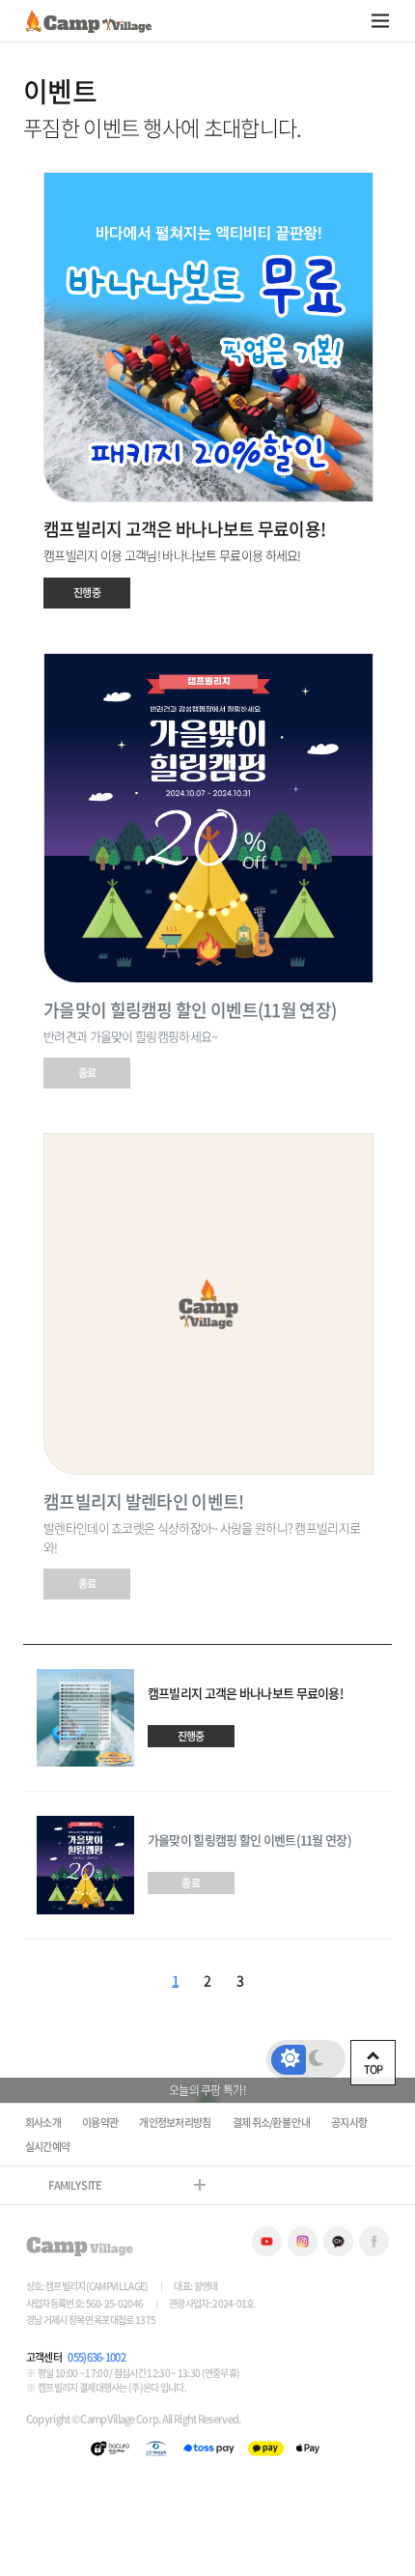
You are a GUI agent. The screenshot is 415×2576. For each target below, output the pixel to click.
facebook (374, 2241)
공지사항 (349, 2123)
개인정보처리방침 (175, 2123)
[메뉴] (380, 21)
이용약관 (100, 2123)
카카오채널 (338, 2241)
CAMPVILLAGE (89, 21)
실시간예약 (48, 2147)
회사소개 (43, 2123)
